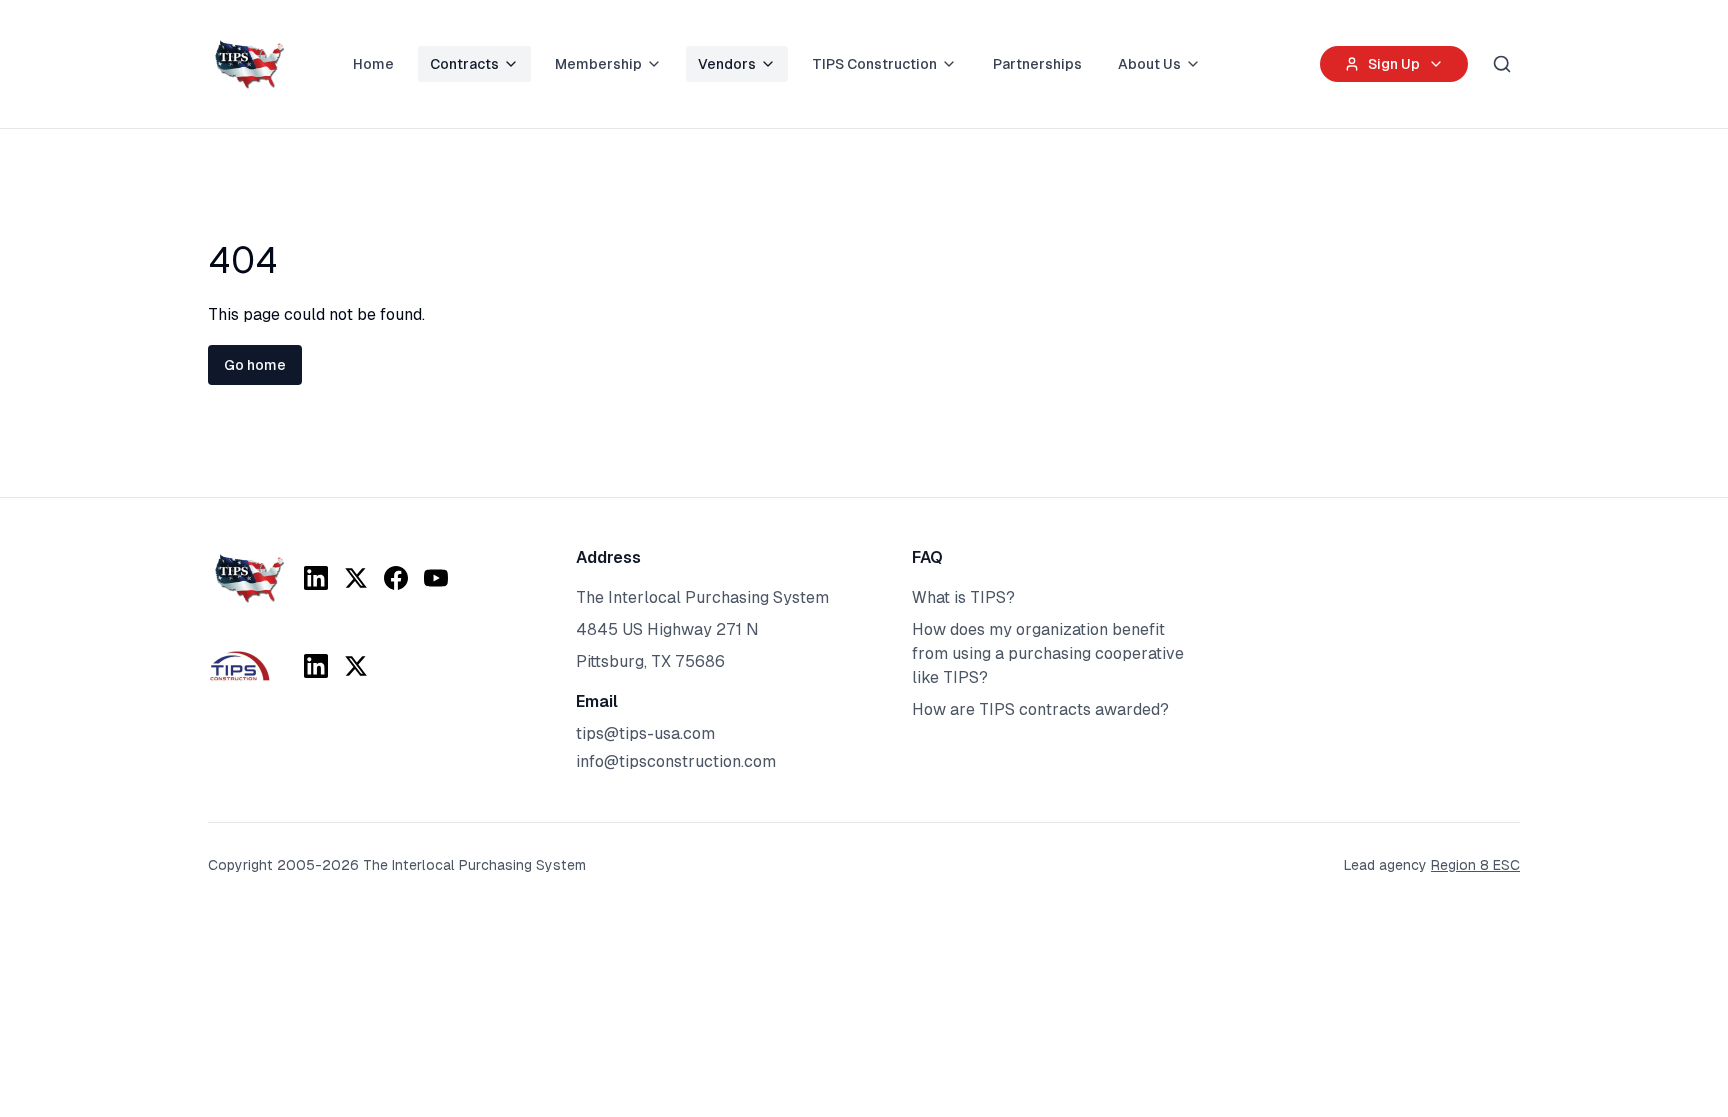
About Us (1149, 64)
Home (373, 64)
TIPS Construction (874, 64)
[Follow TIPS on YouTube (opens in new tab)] (436, 578)
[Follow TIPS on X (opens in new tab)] (356, 578)
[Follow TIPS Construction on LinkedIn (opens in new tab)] (316, 666)
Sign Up (1394, 64)
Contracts (464, 64)
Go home (255, 365)
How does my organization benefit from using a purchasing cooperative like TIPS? (1048, 653)
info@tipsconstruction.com (676, 761)
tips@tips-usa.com (645, 733)
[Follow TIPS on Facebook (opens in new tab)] (396, 578)
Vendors (727, 64)
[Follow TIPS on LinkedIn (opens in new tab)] (316, 578)
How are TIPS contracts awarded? (1040, 709)
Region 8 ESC (1475, 865)
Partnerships (1037, 64)
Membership (598, 64)
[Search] (1502, 64)
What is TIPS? (963, 597)
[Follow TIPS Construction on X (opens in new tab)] (356, 666)
